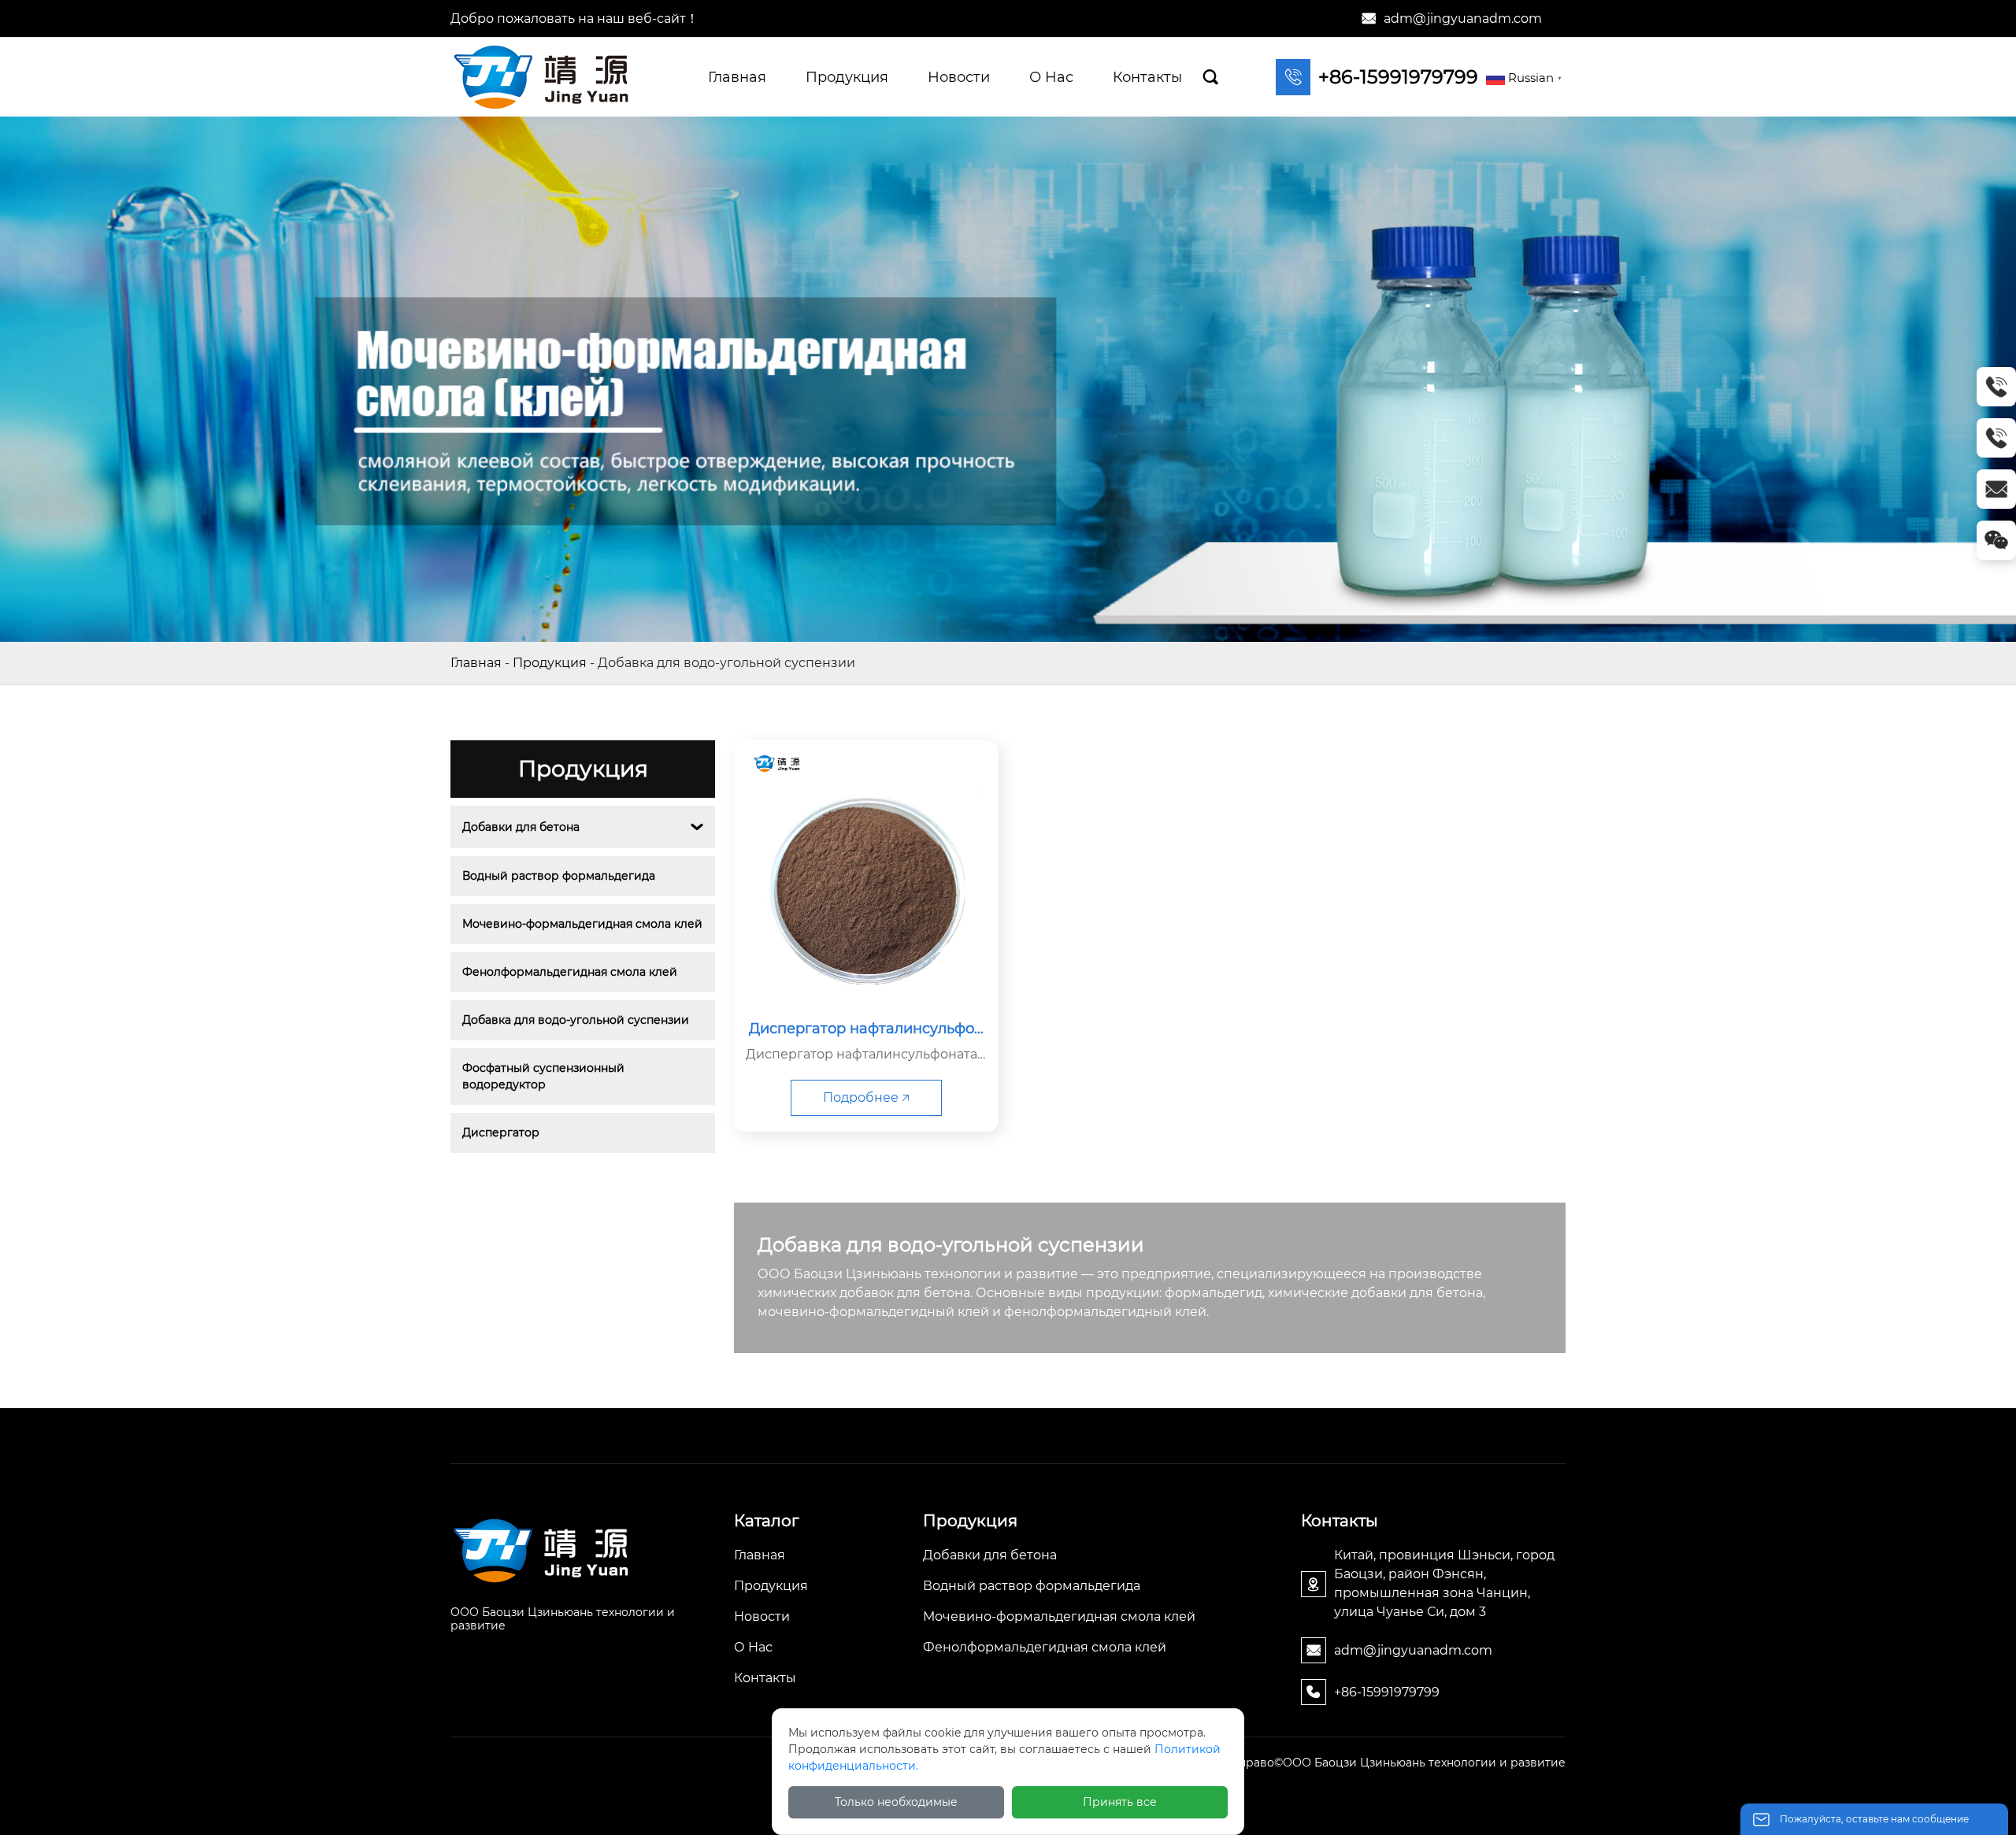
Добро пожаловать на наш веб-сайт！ (574, 19)
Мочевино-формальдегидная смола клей (582, 924)
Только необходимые (896, 1802)
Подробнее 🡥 (866, 1097)
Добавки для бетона (521, 827)
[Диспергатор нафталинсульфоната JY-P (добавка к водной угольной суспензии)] (866, 873)
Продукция (550, 663)
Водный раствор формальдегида (559, 876)
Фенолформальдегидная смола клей (570, 972)
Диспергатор (501, 1133)
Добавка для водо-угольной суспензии (576, 1020)
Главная (476, 663)
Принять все (1120, 1802)
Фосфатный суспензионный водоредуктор (545, 1076)
